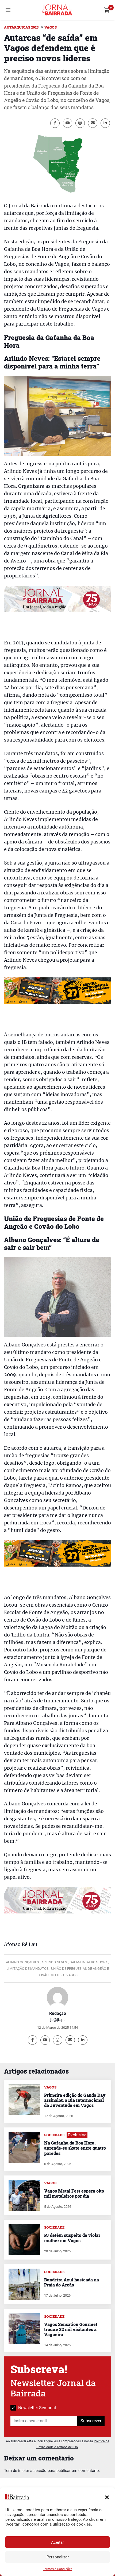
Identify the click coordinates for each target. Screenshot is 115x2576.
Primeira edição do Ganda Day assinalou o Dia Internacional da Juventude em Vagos (75, 2100)
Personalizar (58, 2557)
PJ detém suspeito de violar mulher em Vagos (72, 2238)
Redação (58, 2013)
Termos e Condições (58, 2569)
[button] (107, 2497)
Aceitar (57, 2542)
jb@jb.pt (57, 2020)
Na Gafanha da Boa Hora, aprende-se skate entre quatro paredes (75, 2148)
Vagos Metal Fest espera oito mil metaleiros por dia (74, 2193)
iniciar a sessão (32, 2471)
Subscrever (91, 2421)
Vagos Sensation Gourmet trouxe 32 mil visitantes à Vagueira (71, 2329)
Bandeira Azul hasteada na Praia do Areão (72, 2282)
